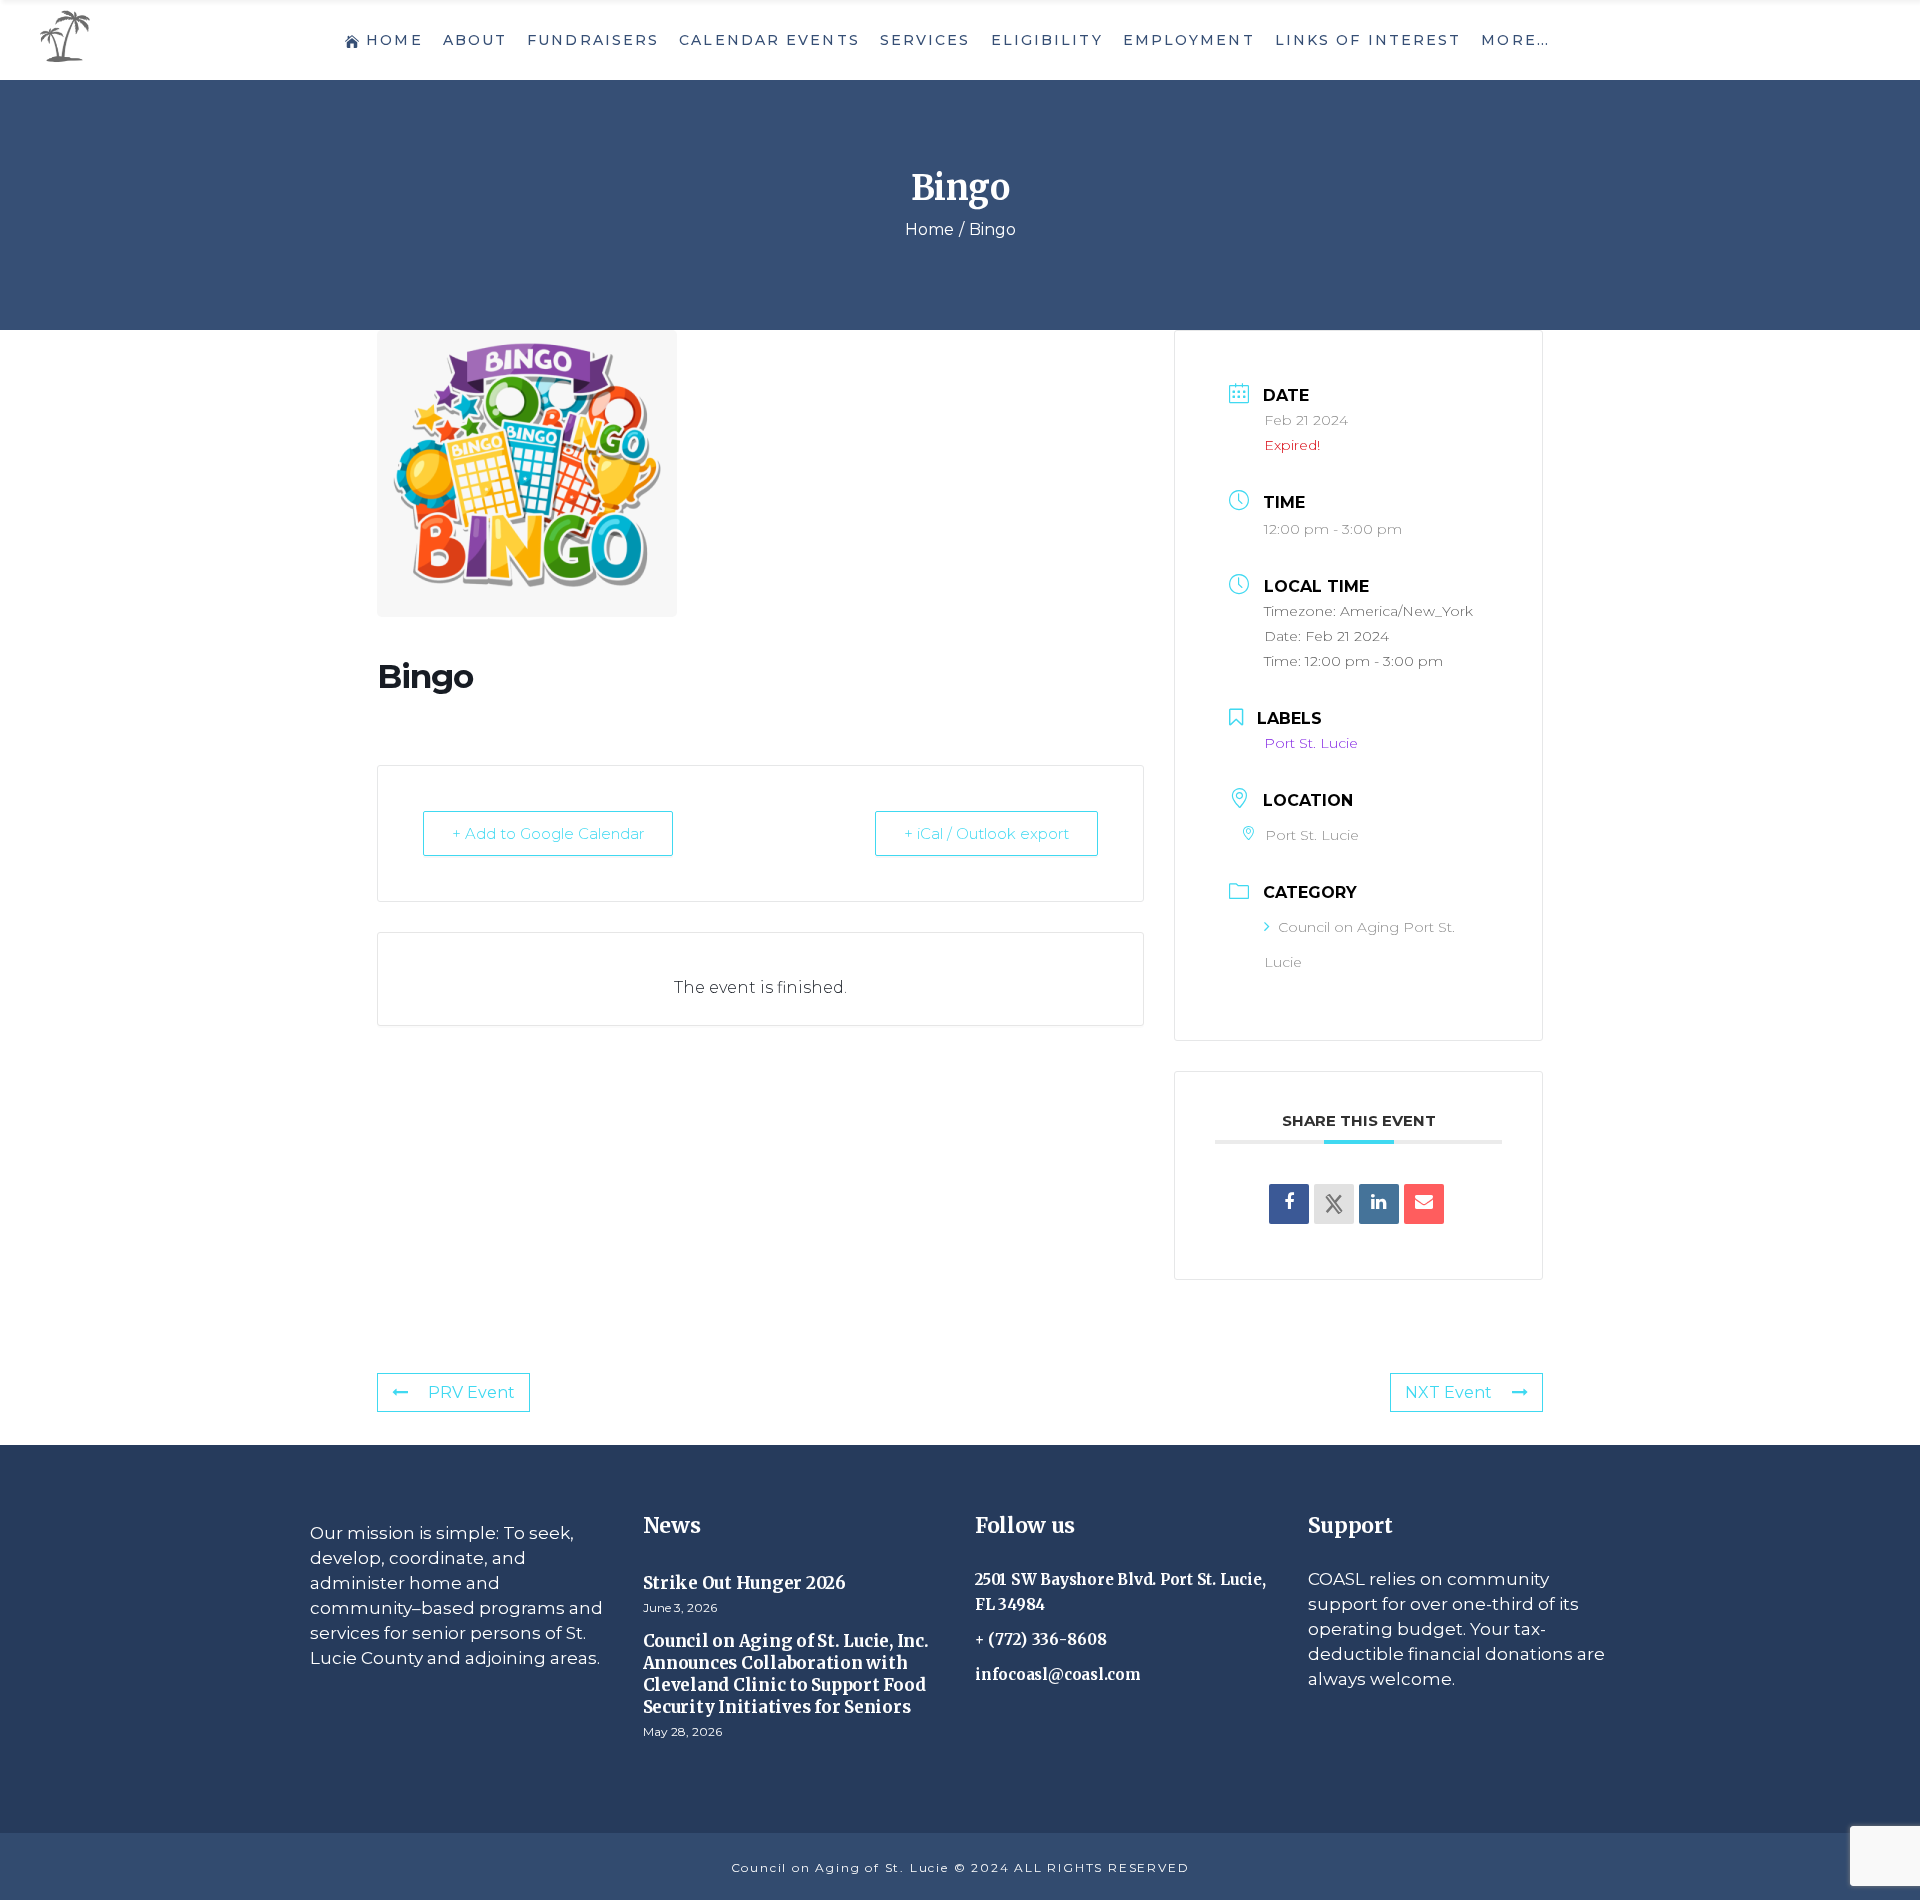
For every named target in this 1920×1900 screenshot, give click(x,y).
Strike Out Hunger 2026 (744, 1583)
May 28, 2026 (682, 1731)
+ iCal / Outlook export (986, 833)
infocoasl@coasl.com (1058, 1674)
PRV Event (471, 1392)
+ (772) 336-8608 (1041, 1639)
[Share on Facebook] (1289, 1204)
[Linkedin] (1379, 1204)
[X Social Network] (1334, 1204)
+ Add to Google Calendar (548, 833)
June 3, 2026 (680, 1607)
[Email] (1424, 1204)
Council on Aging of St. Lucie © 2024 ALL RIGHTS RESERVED (960, 1867)
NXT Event (1448, 1392)
